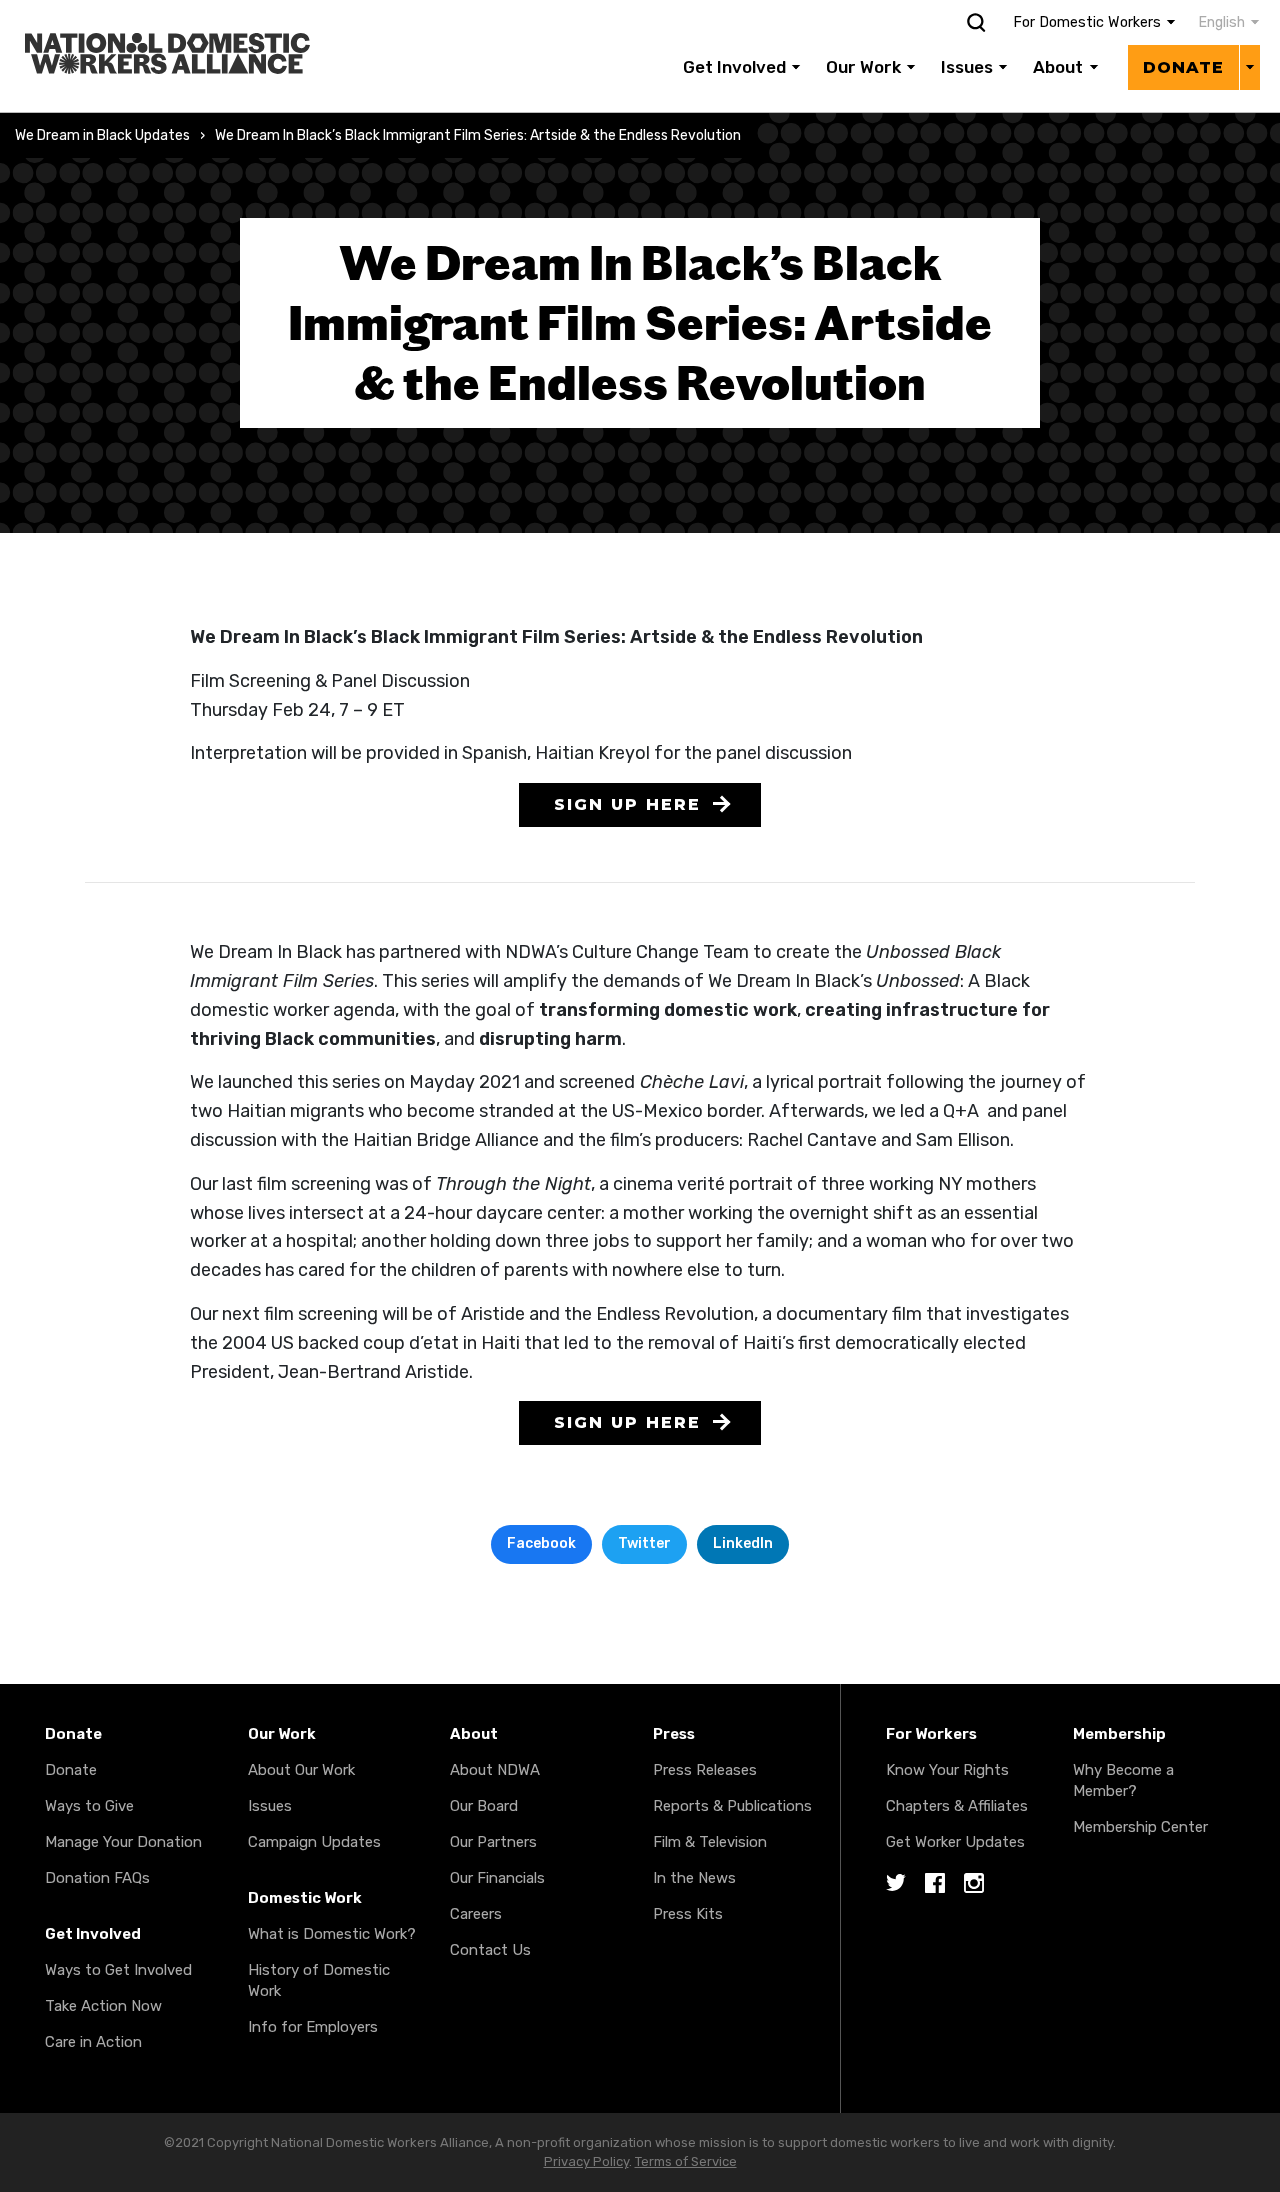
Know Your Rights (947, 1770)
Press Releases (705, 1770)
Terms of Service (686, 2161)
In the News (694, 1878)
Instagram (974, 1884)
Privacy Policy (586, 2161)
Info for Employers (313, 2027)
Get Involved (734, 67)
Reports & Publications (732, 1806)
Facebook (541, 1543)
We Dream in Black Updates (102, 135)
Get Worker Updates (955, 1842)
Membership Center (1140, 1827)
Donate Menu (1249, 67)
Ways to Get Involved (118, 1970)
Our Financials (497, 1878)
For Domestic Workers (1087, 22)
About (1058, 67)
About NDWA (495, 1770)
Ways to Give (89, 1806)
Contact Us (490, 1950)
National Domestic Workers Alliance (146, 14)
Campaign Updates (314, 1842)
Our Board (484, 1806)
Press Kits (688, 1914)
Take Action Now (103, 2006)
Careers (476, 1914)
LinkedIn (743, 1543)
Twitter (644, 1543)
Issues (967, 67)
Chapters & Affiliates (957, 1806)
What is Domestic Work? (332, 1934)
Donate (1183, 67)
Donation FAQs (97, 1878)
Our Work (863, 67)
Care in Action (93, 2042)
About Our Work (301, 1770)
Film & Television (710, 1842)
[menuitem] (1218, 23)
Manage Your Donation (123, 1842)
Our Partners (493, 1842)
